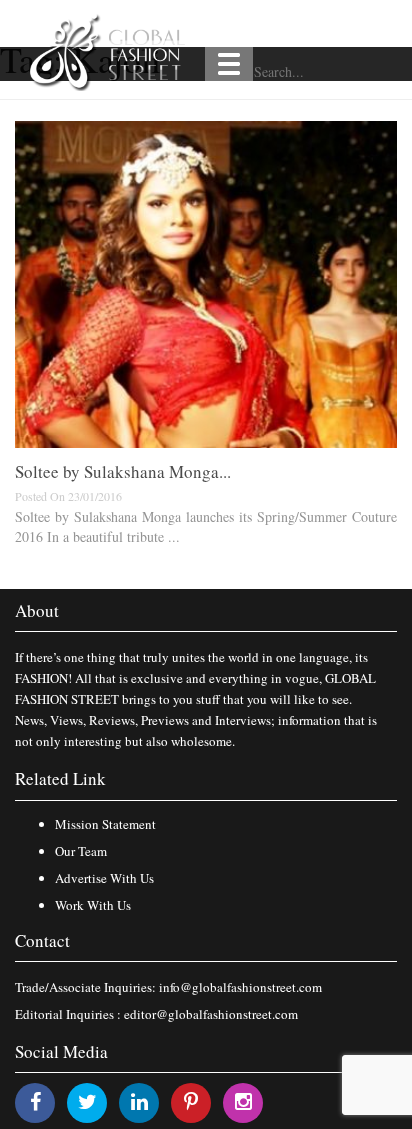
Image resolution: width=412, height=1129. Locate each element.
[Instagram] (243, 1101)
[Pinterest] (191, 1101)
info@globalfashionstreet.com (240, 987)
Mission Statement (105, 824)
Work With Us (93, 905)
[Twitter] (87, 1101)
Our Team (81, 851)
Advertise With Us (104, 878)
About (37, 610)
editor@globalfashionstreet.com (211, 1014)
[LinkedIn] (139, 1101)
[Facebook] (35, 1101)
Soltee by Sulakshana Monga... (123, 471)
